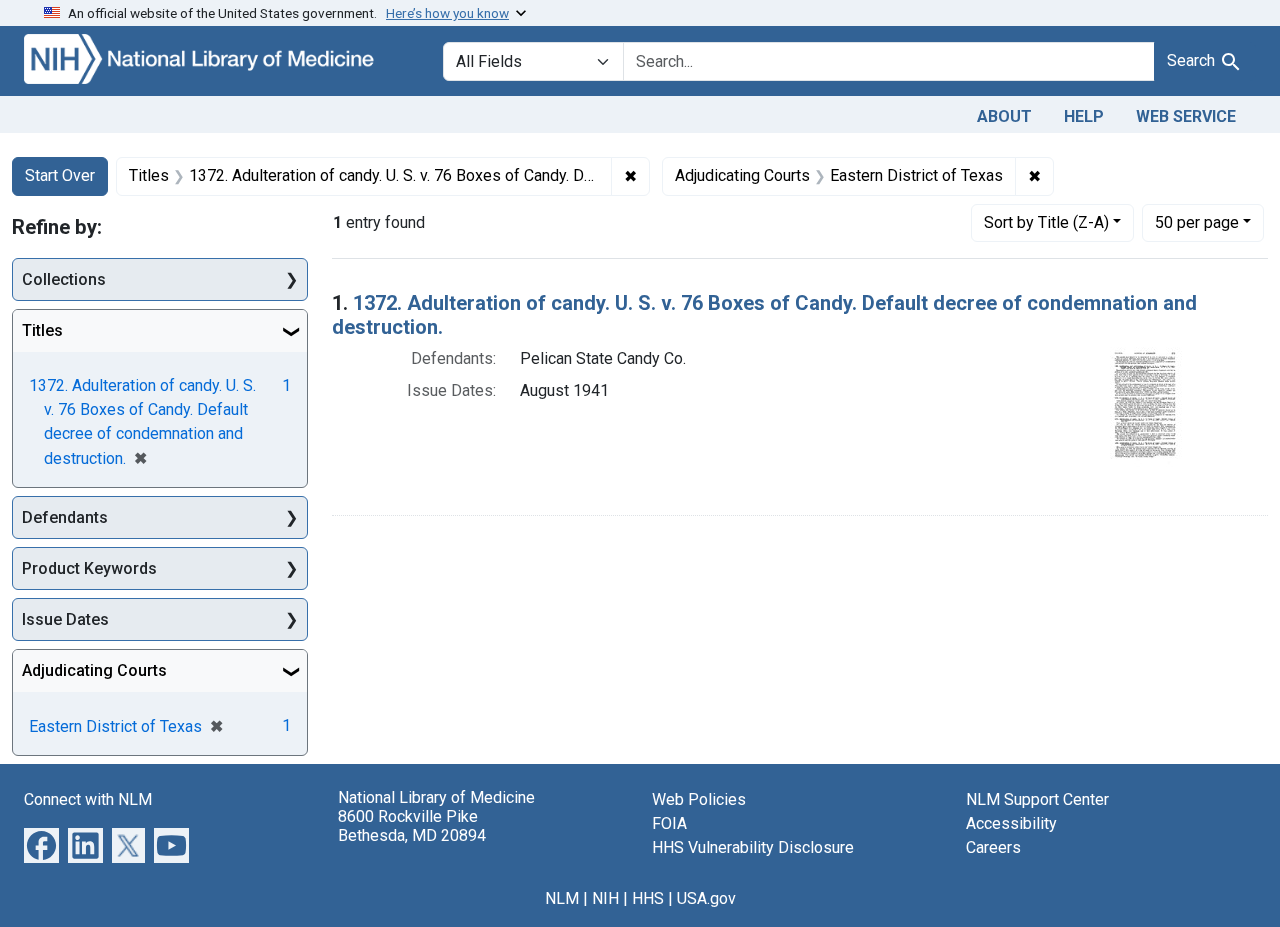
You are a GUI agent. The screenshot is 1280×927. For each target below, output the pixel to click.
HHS (648, 898)
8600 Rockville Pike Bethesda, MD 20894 (412, 826)
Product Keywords (89, 568)
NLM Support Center (1037, 799)
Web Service (1186, 116)
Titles (42, 330)
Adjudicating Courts (94, 670)
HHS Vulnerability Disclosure (753, 847)
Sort (1046, 222)
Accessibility (1011, 823)
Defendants (65, 517)
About (1004, 116)
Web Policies (699, 799)
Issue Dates (65, 619)
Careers (993, 847)
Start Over (60, 175)
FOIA (669, 823)
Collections (64, 279)
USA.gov (706, 898)
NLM (562, 898)
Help (1084, 116)
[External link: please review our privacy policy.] (41, 844)
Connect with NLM (88, 799)
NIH (605, 898)
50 (1197, 222)
